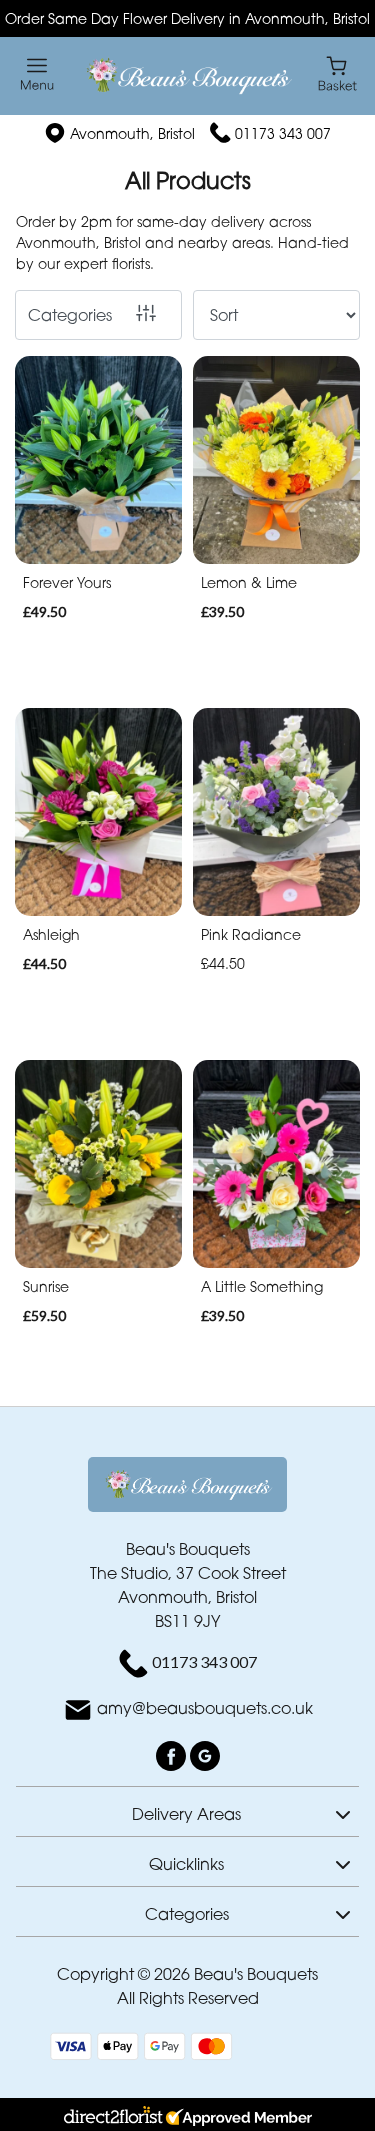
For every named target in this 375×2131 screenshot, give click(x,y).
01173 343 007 (283, 133)
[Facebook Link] (173, 1754)
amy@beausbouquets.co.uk (205, 1708)
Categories (70, 315)
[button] (187, 1811)
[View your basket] (337, 72)
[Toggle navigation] (37, 74)
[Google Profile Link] (205, 1754)
